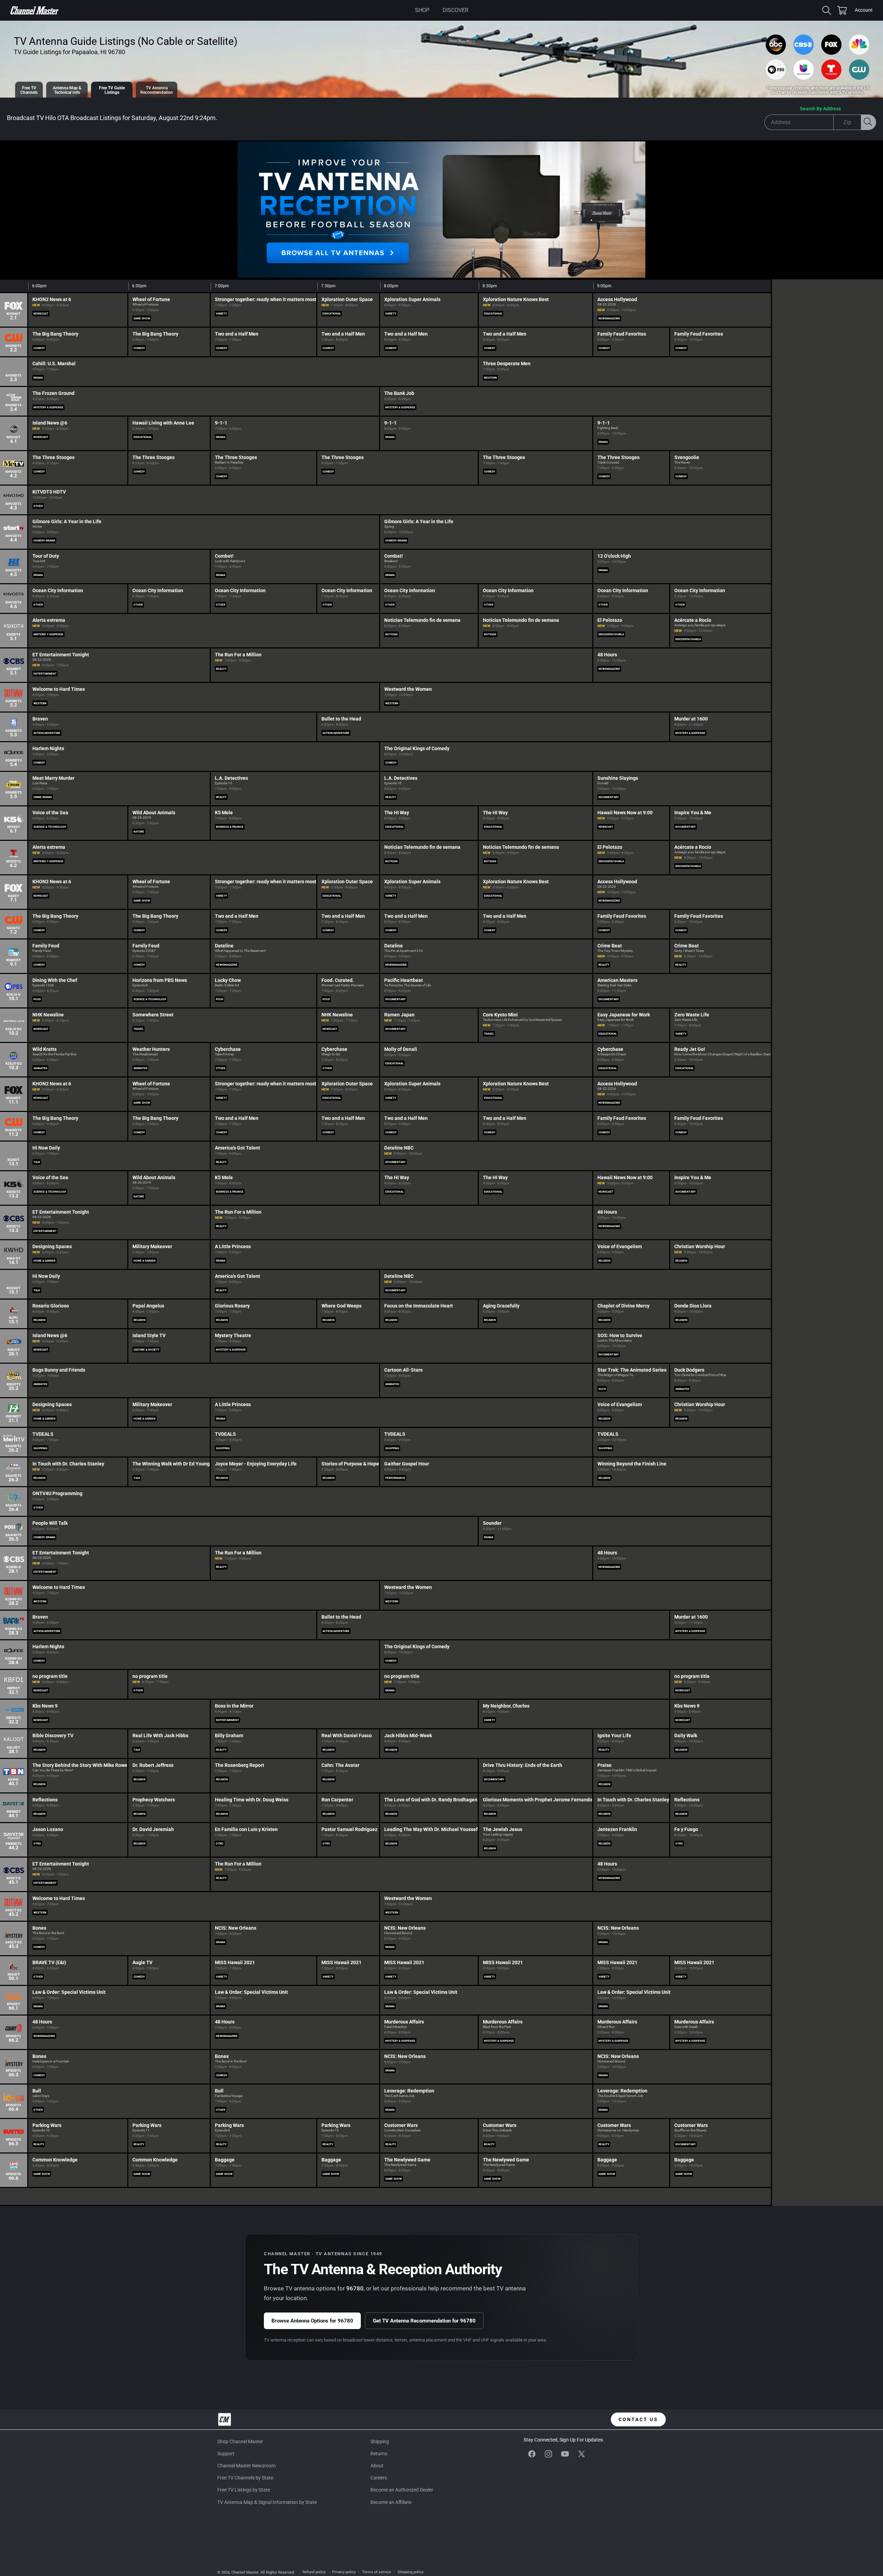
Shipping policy (411, 2572)
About (377, 2466)
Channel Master (245, 2572)
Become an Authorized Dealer (402, 2490)
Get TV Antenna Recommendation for (424, 2321)
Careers (379, 2478)
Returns (379, 2454)
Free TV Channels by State (245, 2478)
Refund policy (314, 2572)
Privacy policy (344, 2572)
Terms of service (377, 2572)
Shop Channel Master (240, 2441)
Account (864, 11)
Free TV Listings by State (244, 2490)
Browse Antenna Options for (312, 2321)
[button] (422, 10)
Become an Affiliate (391, 2502)
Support (226, 2454)
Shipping (380, 2441)
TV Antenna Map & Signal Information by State (267, 2502)
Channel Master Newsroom (246, 2466)
